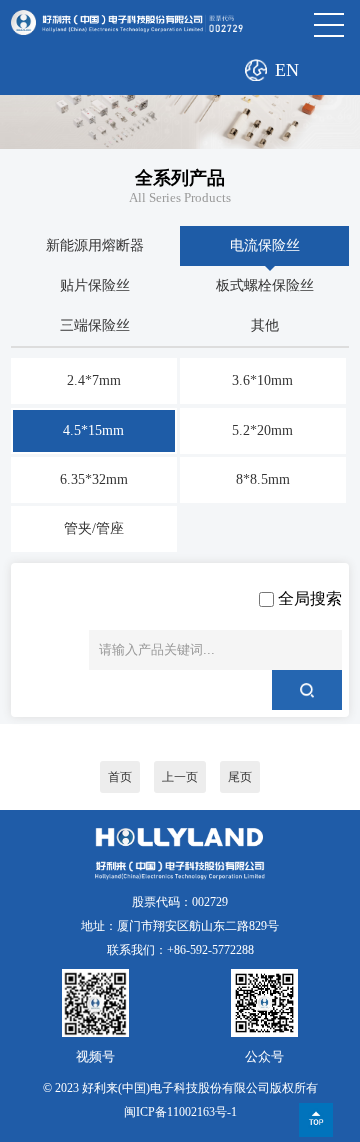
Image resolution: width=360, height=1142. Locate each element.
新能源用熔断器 (95, 245)
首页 (120, 777)
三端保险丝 (95, 325)
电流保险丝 (265, 245)
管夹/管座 (94, 528)
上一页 (180, 777)
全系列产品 (180, 178)
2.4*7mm (94, 380)
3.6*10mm (262, 380)
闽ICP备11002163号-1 (180, 1112)
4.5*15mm (93, 430)
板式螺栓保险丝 (265, 285)
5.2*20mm (262, 430)
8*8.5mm (263, 479)
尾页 (240, 777)
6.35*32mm (94, 479)
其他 (265, 325)
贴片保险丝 (95, 285)
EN (287, 70)
